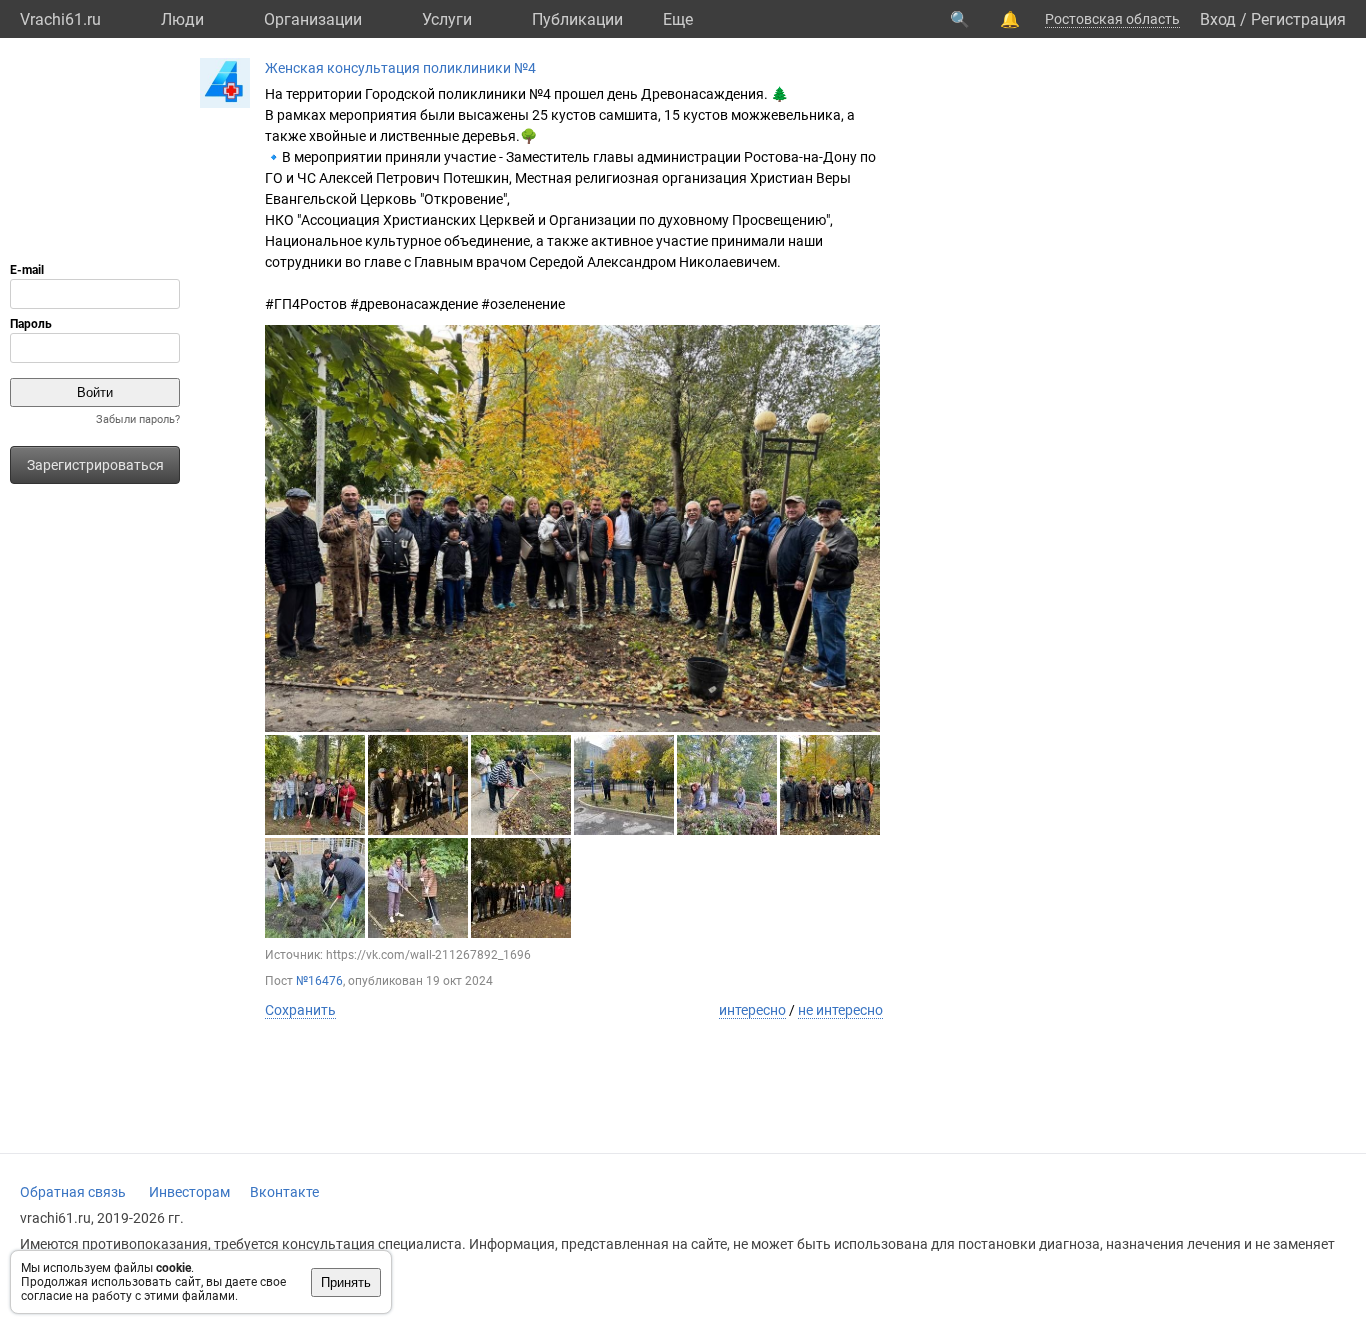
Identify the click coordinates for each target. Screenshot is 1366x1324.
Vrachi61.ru (60, 19)
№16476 (319, 981)
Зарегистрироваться (95, 465)
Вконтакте (284, 1192)
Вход (1218, 19)
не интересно (840, 1010)
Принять (346, 1282)
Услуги (447, 19)
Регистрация (1298, 19)
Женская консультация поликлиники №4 (400, 68)
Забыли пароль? (138, 419)
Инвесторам (189, 1192)
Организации (313, 19)
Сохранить (300, 1010)
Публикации (577, 19)
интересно (752, 1010)
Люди (182, 19)
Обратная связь (73, 1192)
